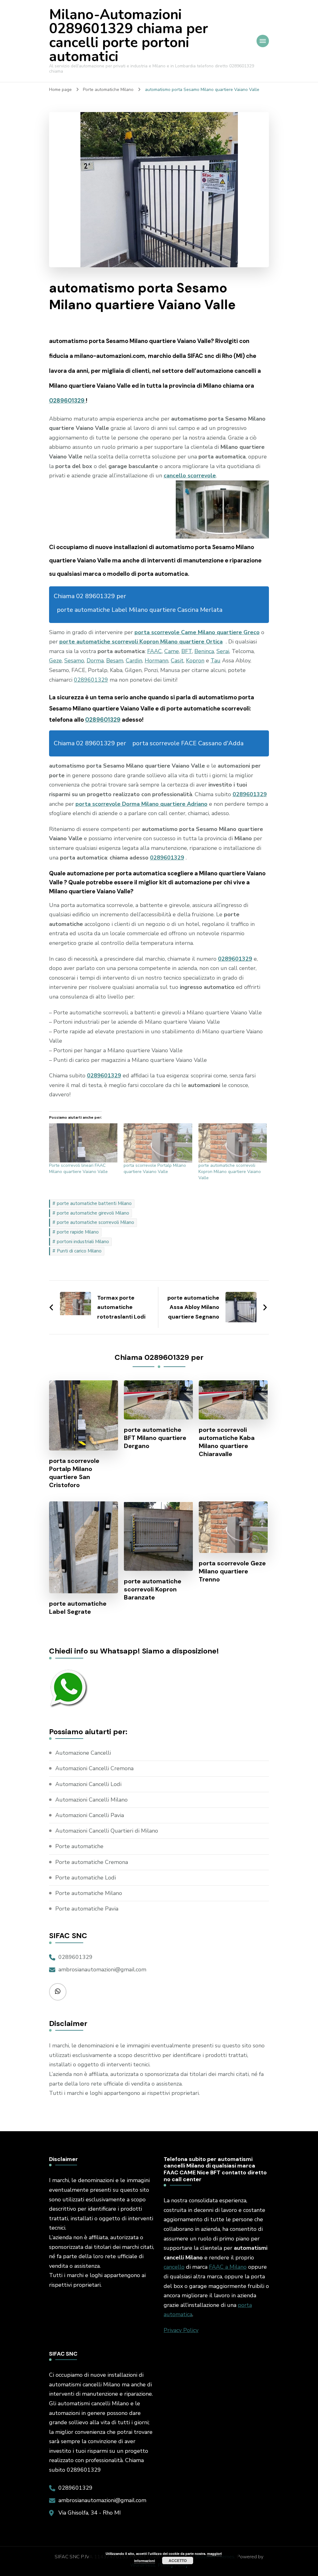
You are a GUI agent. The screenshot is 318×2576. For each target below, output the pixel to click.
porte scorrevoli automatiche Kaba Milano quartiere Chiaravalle (227, 1442)
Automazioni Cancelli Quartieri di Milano (107, 1831)
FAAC (154, 651)
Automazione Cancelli (83, 1753)
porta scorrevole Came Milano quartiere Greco (197, 632)
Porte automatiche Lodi (86, 1878)
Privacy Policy (181, 2330)
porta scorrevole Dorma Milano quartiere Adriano (141, 804)
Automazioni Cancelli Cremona (94, 1768)
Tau (216, 661)
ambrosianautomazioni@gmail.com (102, 1969)
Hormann (157, 661)
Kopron (195, 661)
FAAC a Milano (228, 2267)
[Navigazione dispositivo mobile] (263, 41)
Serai (223, 651)
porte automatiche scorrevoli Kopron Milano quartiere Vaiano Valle (230, 1172)
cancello (174, 2267)
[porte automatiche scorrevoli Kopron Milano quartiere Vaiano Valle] (233, 1143)
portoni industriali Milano (83, 1242)
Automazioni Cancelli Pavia (90, 1815)
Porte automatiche (79, 1846)
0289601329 (67, 401)
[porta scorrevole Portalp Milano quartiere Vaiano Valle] (158, 1143)
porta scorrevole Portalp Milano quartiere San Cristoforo (74, 1473)
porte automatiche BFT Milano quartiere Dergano (155, 1438)
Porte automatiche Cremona (92, 1862)
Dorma (95, 661)
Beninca (204, 651)
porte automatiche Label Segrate (78, 1608)
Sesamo (74, 661)
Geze (55, 661)
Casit (177, 661)
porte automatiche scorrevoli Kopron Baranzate (153, 1589)
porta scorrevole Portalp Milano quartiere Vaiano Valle (155, 1168)
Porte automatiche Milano (89, 1893)
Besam (115, 661)
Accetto (178, 2560)
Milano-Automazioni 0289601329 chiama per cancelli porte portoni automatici (129, 36)
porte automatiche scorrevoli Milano (95, 1222)
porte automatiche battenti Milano (94, 1203)
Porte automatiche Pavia (87, 1909)
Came (172, 651)
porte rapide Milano (78, 1232)
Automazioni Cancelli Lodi (88, 1784)
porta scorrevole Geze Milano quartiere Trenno (232, 1571)
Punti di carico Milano (79, 1251)
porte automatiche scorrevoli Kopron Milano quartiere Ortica (141, 642)
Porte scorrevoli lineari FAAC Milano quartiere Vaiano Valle (78, 1168)
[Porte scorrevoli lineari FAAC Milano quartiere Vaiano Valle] (83, 1143)
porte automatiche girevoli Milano (93, 1213)
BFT (187, 651)
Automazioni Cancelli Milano (91, 1800)
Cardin (134, 661)
